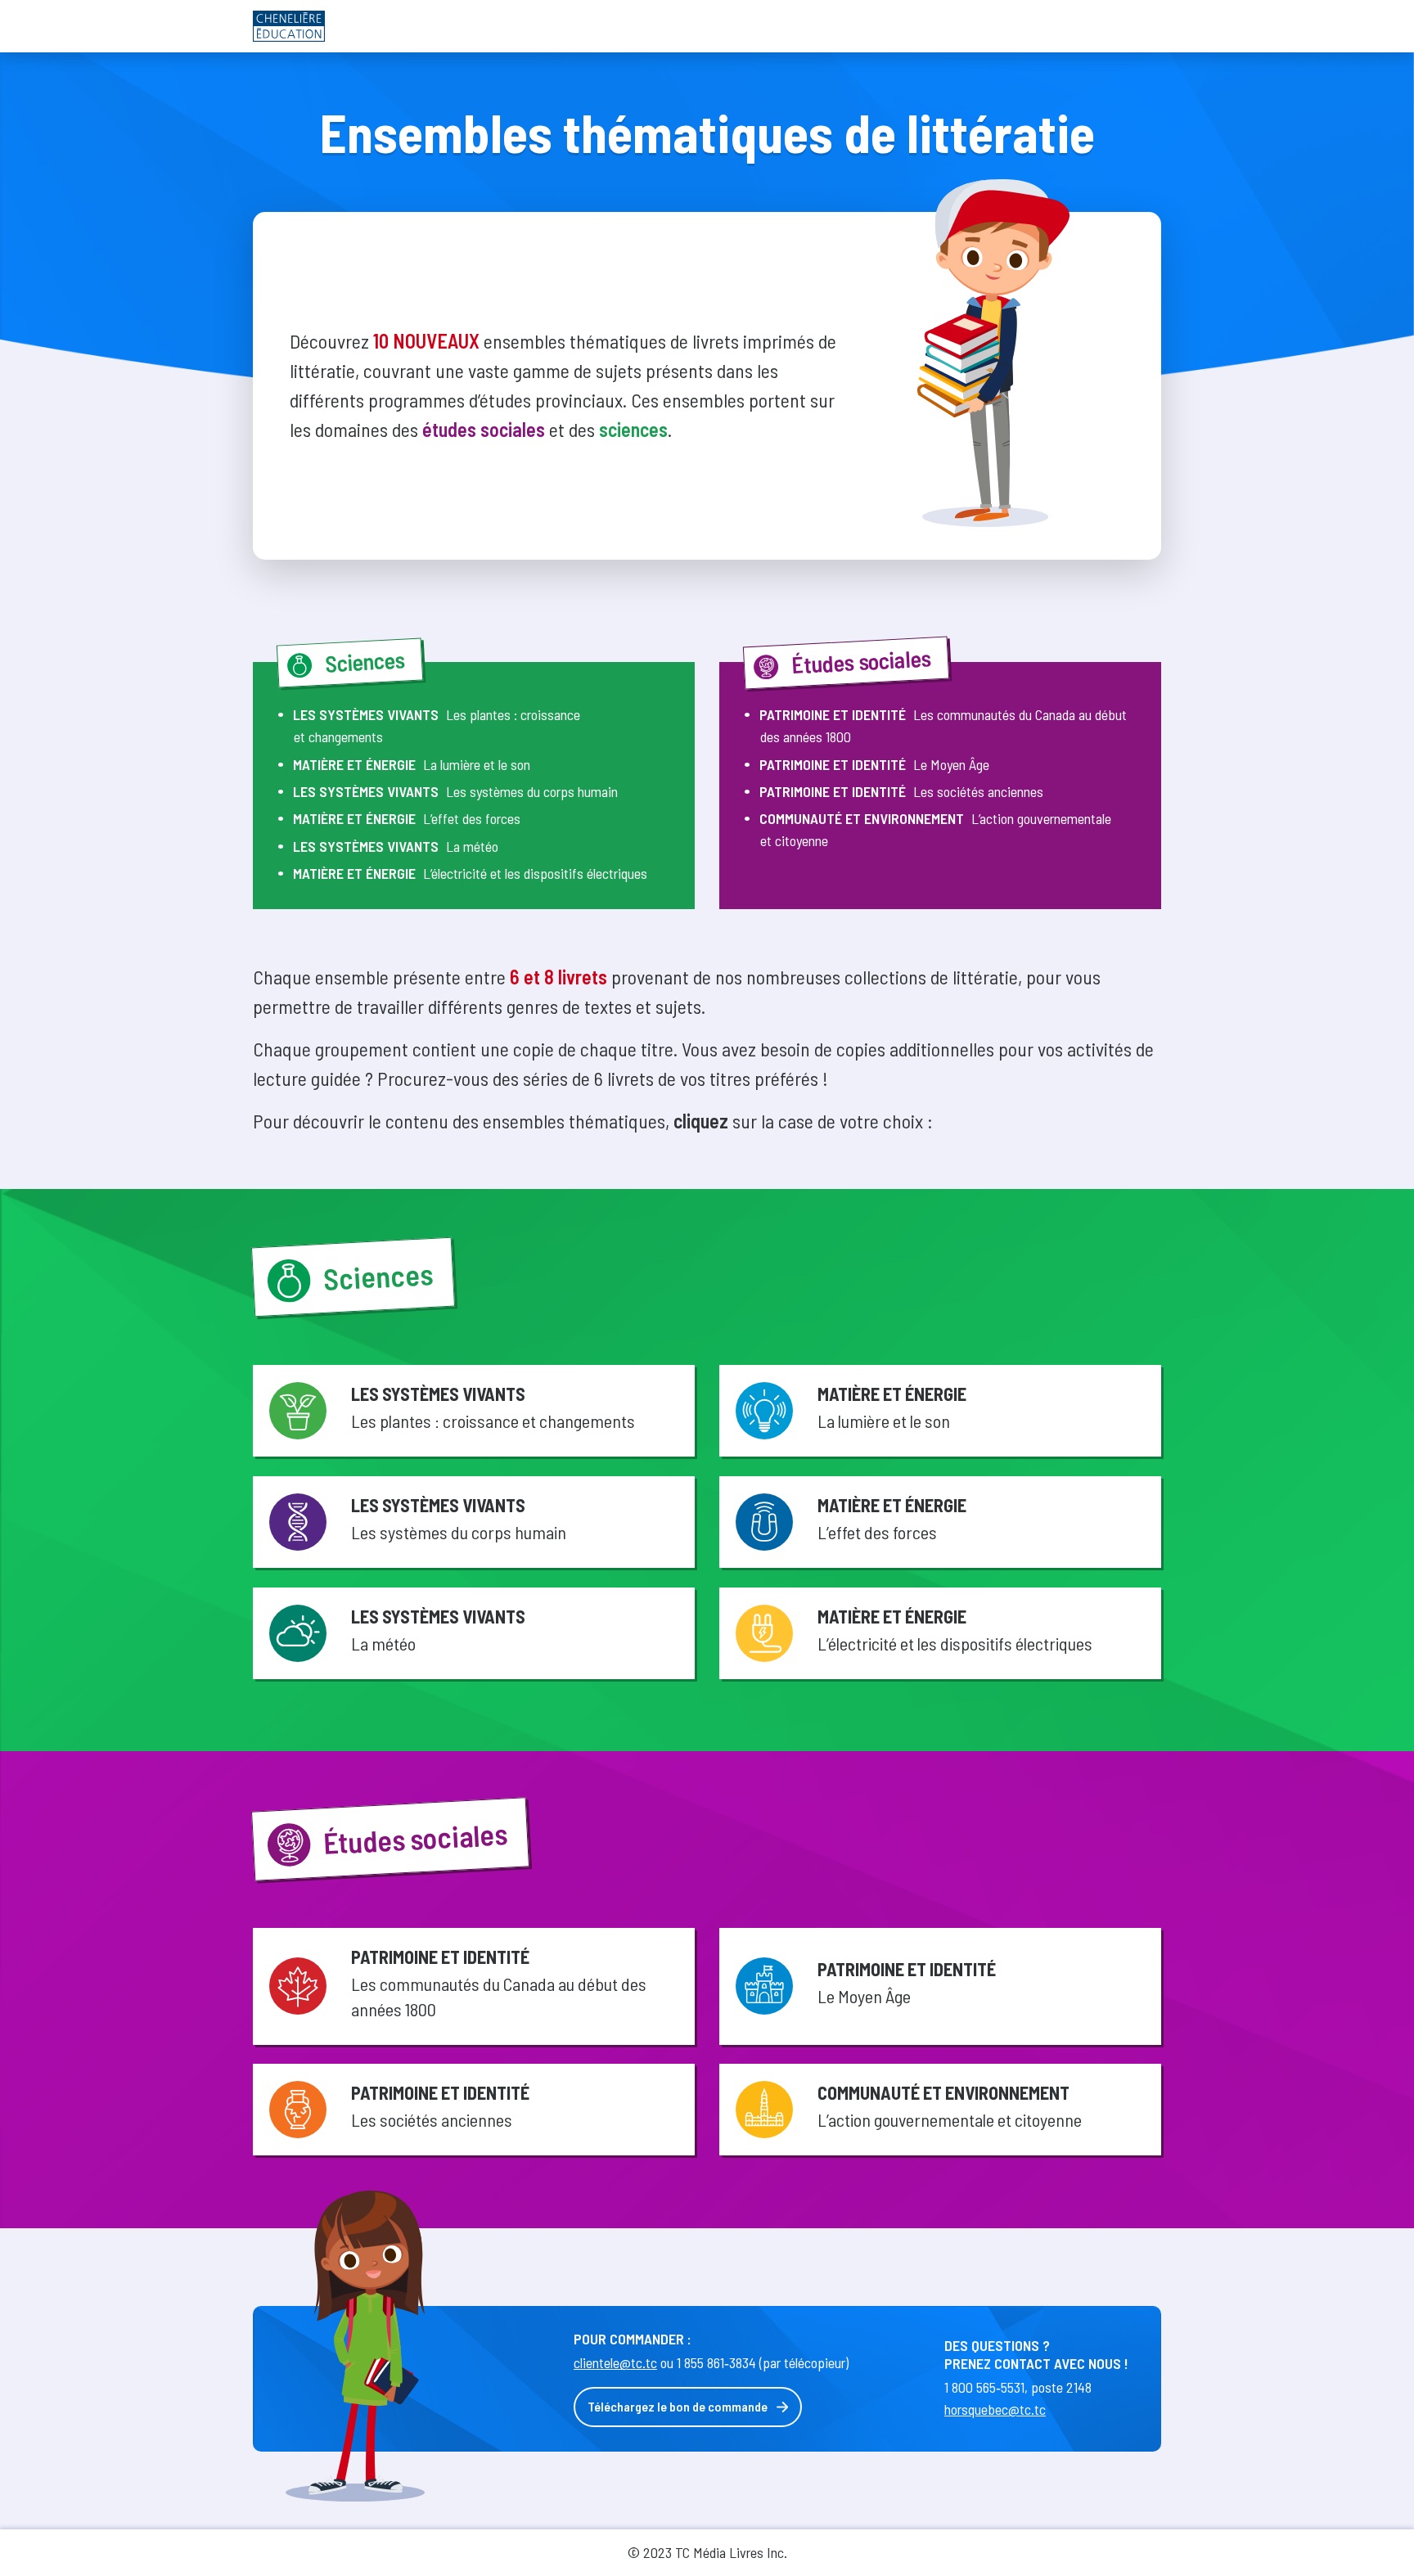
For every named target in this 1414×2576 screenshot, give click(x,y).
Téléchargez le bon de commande (678, 2406)
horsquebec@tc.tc (995, 2409)
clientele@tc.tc (615, 2362)
